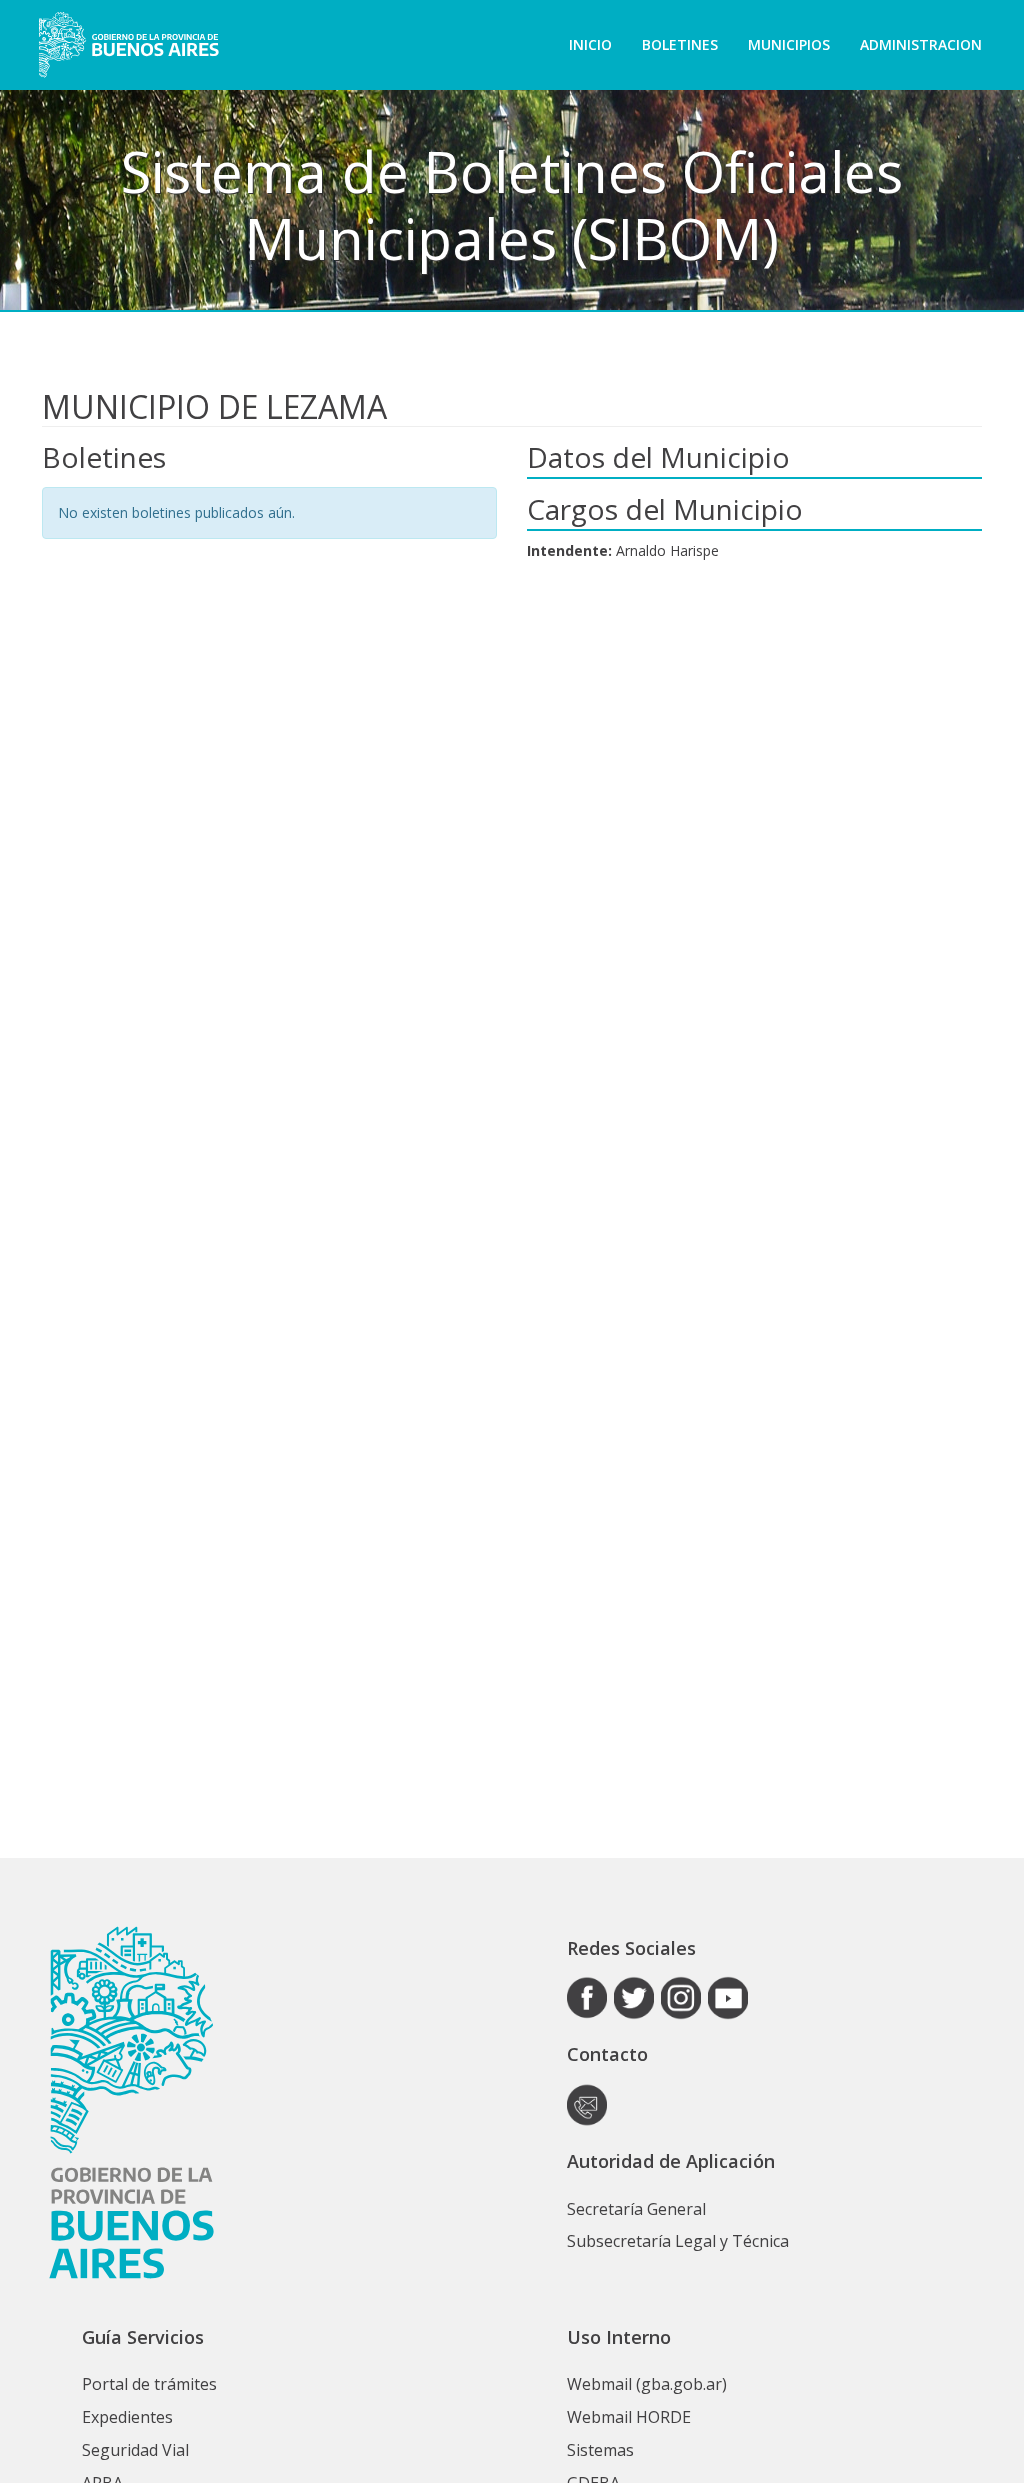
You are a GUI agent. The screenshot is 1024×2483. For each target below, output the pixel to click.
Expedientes (127, 2417)
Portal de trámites (149, 2384)
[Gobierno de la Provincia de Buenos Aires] (128, 45)
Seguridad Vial (135, 2450)
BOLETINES (680, 44)
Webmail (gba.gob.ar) (647, 2384)
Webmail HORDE (629, 2417)
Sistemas (600, 2450)
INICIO (590, 44)
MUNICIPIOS (789, 44)
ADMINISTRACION (921, 44)
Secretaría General (636, 2209)
